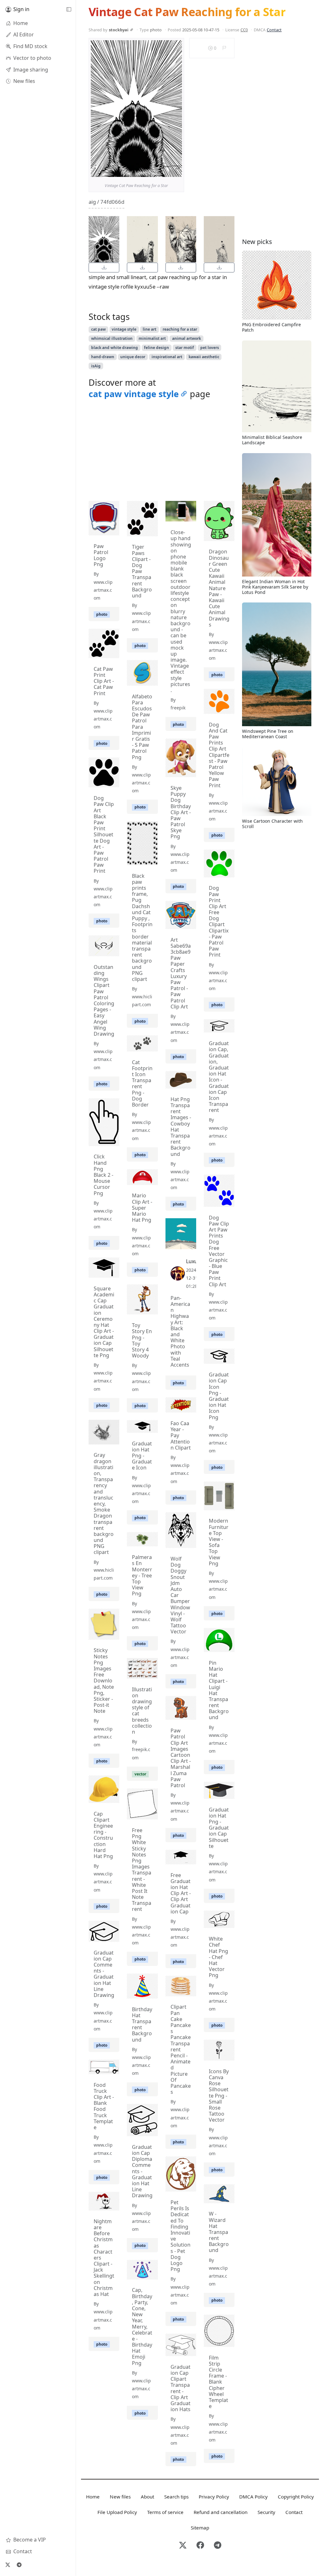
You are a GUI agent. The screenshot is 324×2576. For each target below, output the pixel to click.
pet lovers (210, 348)
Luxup (193, 1261)
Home (93, 2497)
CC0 (244, 30)
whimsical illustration (112, 338)
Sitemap (200, 2528)
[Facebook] (200, 2546)
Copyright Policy (296, 2497)
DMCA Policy (253, 2497)
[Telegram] (19, 2565)
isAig (96, 366)
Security (266, 2512)
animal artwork (187, 338)
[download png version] (104, 268)
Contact (274, 30)
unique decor (133, 357)
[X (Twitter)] (8, 2565)
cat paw (98, 329)
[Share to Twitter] (153, 171)
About (147, 2497)
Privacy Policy (214, 2497)
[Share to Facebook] (164, 171)
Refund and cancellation (221, 2512)
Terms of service (165, 2512)
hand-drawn (103, 357)
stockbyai (119, 30)
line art (150, 329)
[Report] (224, 48)
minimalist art (152, 338)
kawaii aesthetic (204, 357)
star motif (185, 348)
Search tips (176, 2497)
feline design (156, 348)
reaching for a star (180, 329)
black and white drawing (115, 348)
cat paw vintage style (134, 394)
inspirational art (167, 357)
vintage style (124, 329)
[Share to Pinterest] (176, 171)
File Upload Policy (117, 2512)
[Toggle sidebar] (69, 9)
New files (120, 2497)
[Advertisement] (162, 452)
